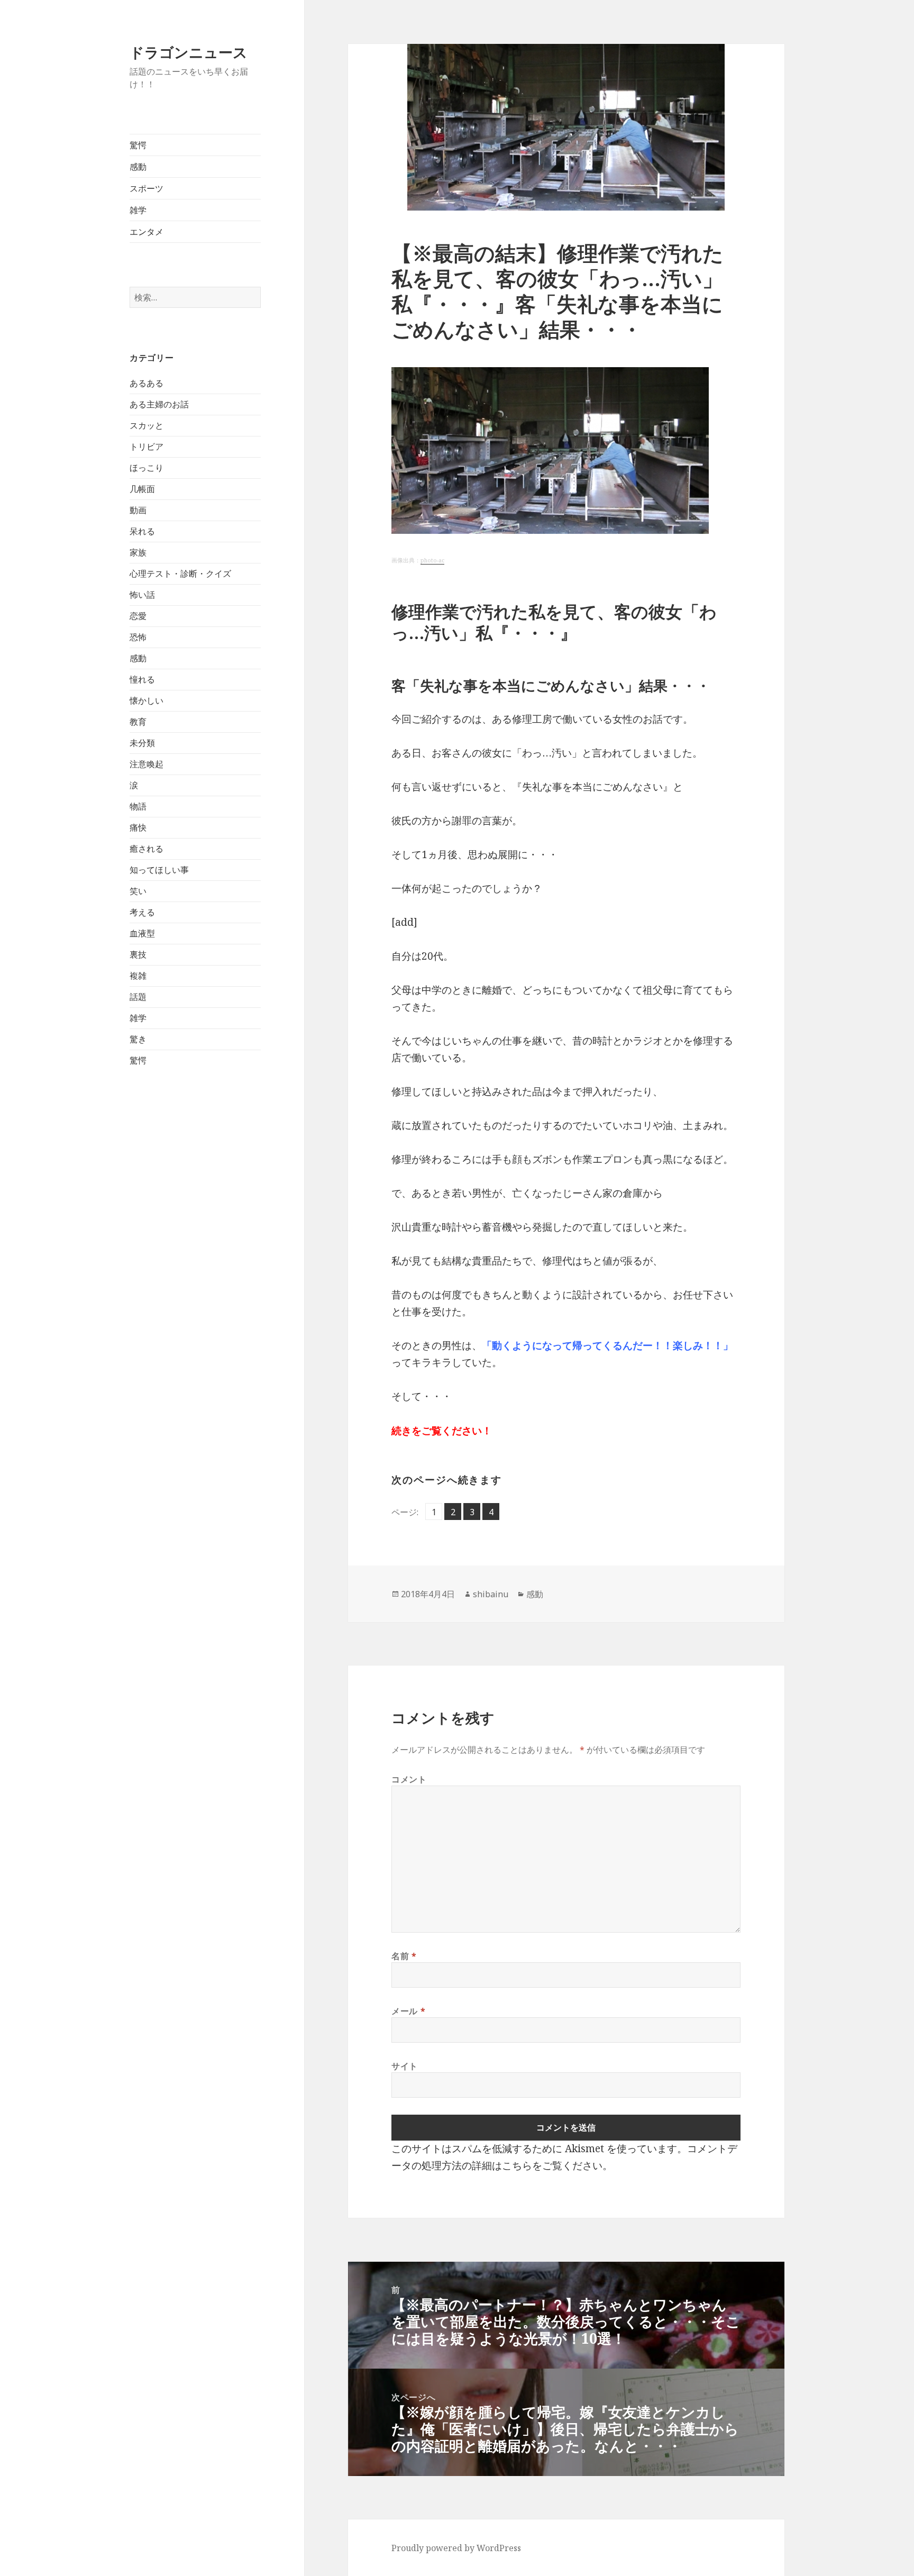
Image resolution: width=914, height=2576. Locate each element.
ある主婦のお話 (159, 404)
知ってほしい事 (159, 870)
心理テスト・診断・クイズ (180, 574)
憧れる (142, 679)
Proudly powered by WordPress (456, 2548)
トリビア (147, 447)
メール (408, 2011)
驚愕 (138, 145)
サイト (405, 2066)
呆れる (142, 531)
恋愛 (138, 616)
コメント (409, 1779)
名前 (404, 1956)
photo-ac (432, 560)
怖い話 (142, 595)
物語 (138, 806)
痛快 (138, 827)
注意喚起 (147, 764)
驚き (138, 1039)
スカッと (147, 425)
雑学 (138, 210)
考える (142, 912)
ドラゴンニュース (189, 52)
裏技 (138, 954)
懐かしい (147, 700)
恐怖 (138, 637)
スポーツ (147, 188)
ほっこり (147, 468)
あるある (147, 383)
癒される (147, 849)
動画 (138, 510)
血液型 (142, 933)
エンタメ (147, 232)
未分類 (142, 743)
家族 (138, 552)
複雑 (138, 976)
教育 (138, 722)
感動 (138, 167)
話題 (138, 997)
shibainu (491, 1594)
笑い (138, 891)
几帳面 (142, 489)
